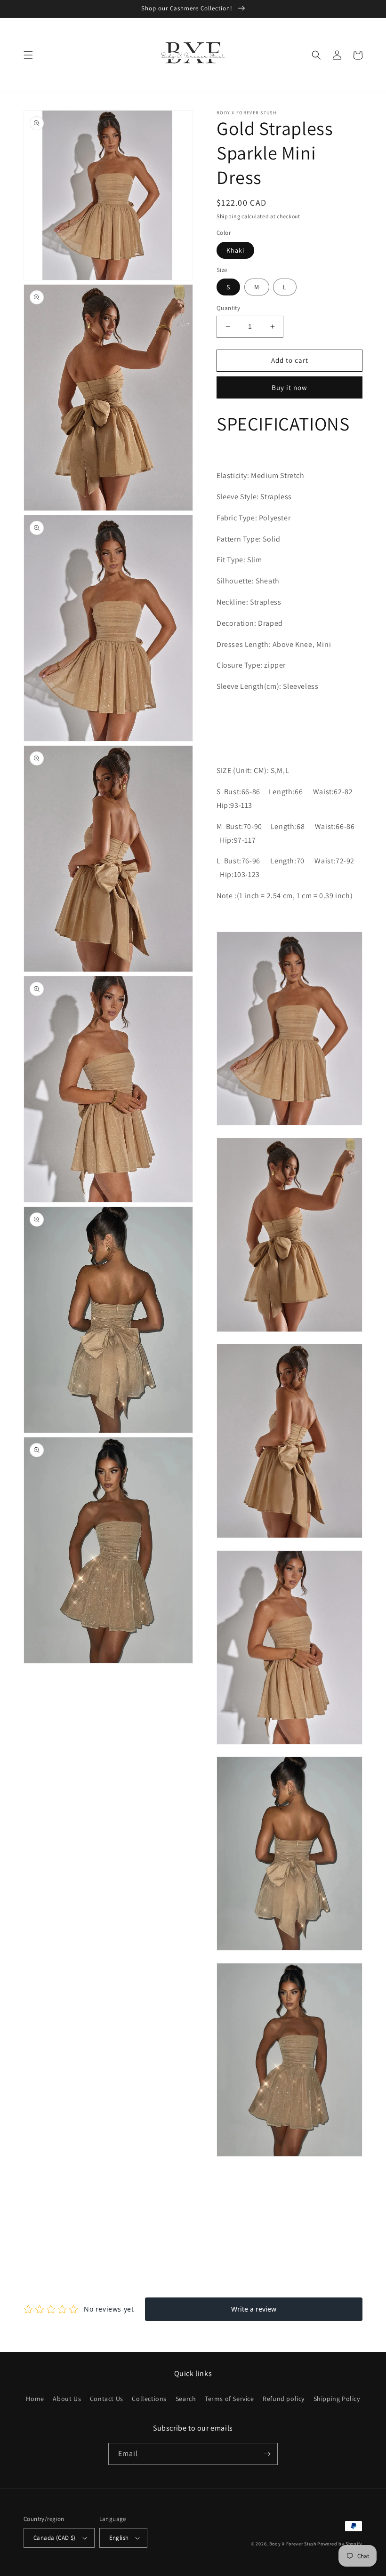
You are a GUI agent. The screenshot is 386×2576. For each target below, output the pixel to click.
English (119, 2538)
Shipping (229, 216)
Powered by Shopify (340, 2544)
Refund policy (284, 2399)
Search (186, 2399)
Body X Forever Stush (293, 2544)
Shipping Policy (337, 2399)
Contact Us (107, 2399)
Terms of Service (229, 2399)
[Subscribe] (267, 2454)
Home (35, 2399)
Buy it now (289, 387)
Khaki (235, 250)
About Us (67, 2399)
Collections (149, 2399)
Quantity (228, 308)
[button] (28, 55)
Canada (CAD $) (55, 2538)
